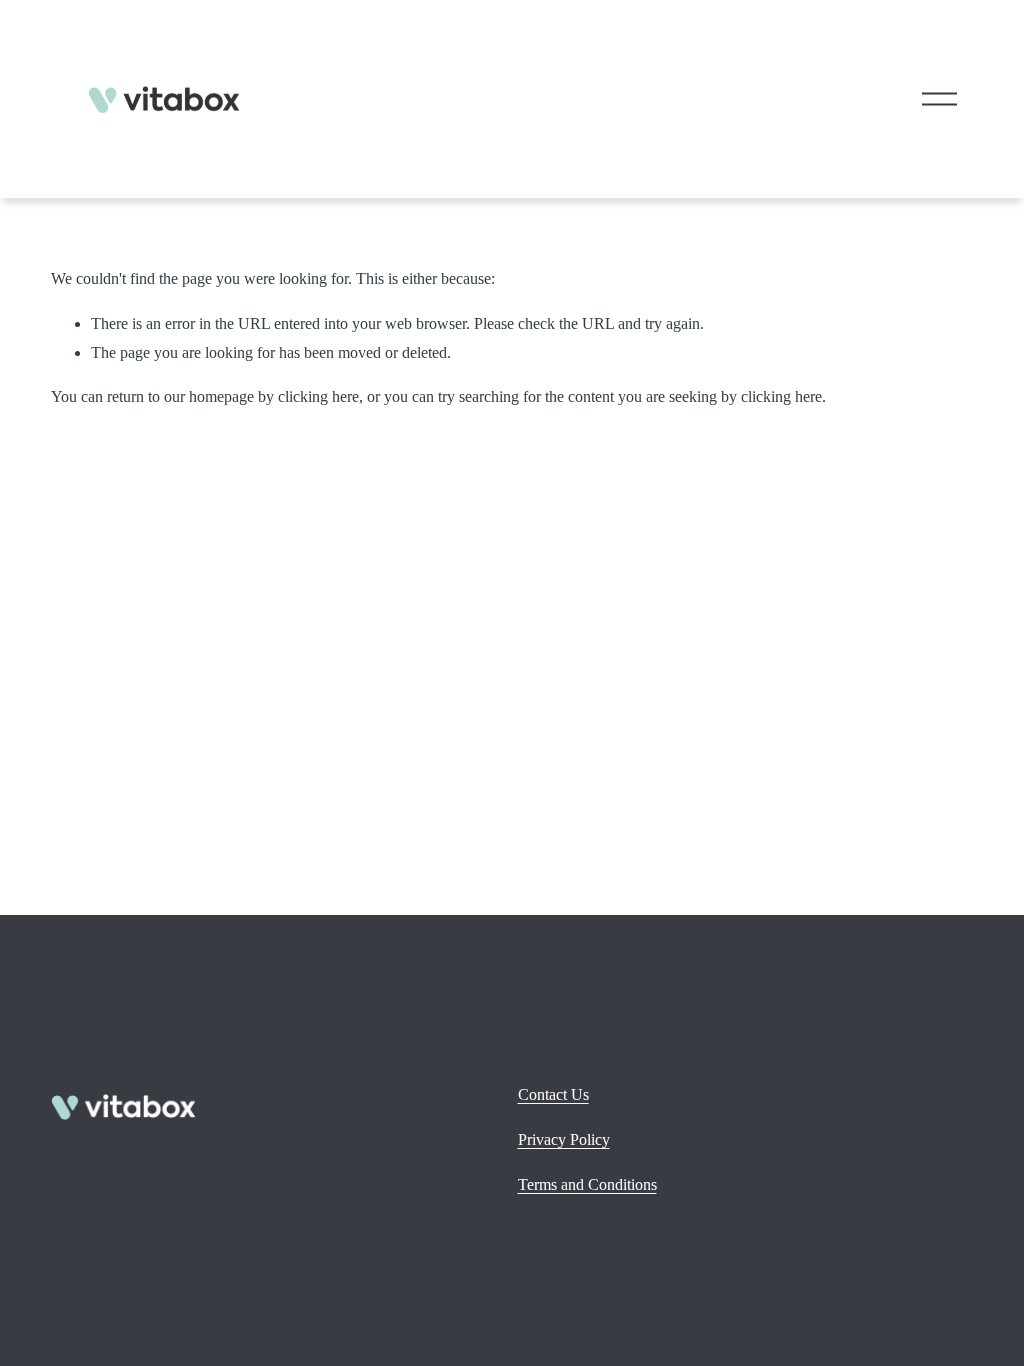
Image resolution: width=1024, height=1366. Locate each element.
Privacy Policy (564, 1139)
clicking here (318, 396)
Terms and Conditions (587, 1184)
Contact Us (553, 1094)
